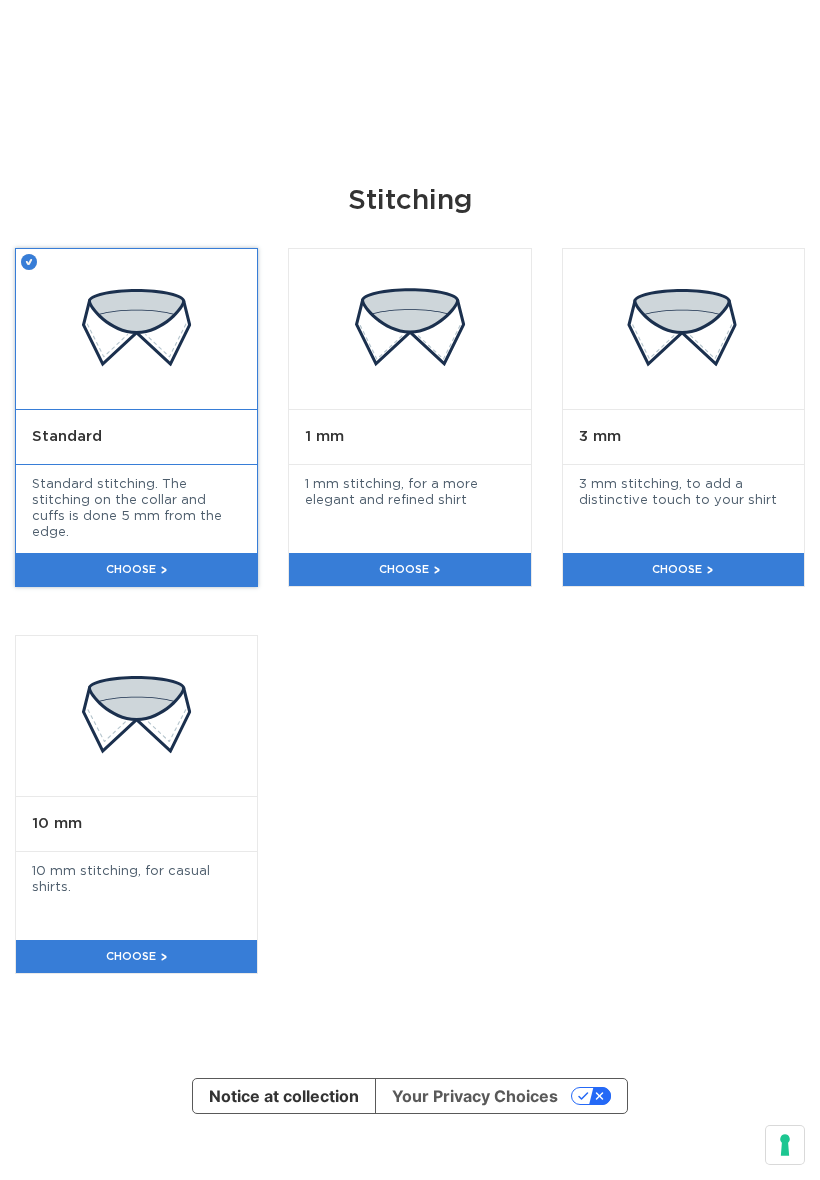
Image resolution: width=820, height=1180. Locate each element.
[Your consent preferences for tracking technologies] (785, 1145)
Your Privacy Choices (475, 1096)
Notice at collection (284, 1096)
